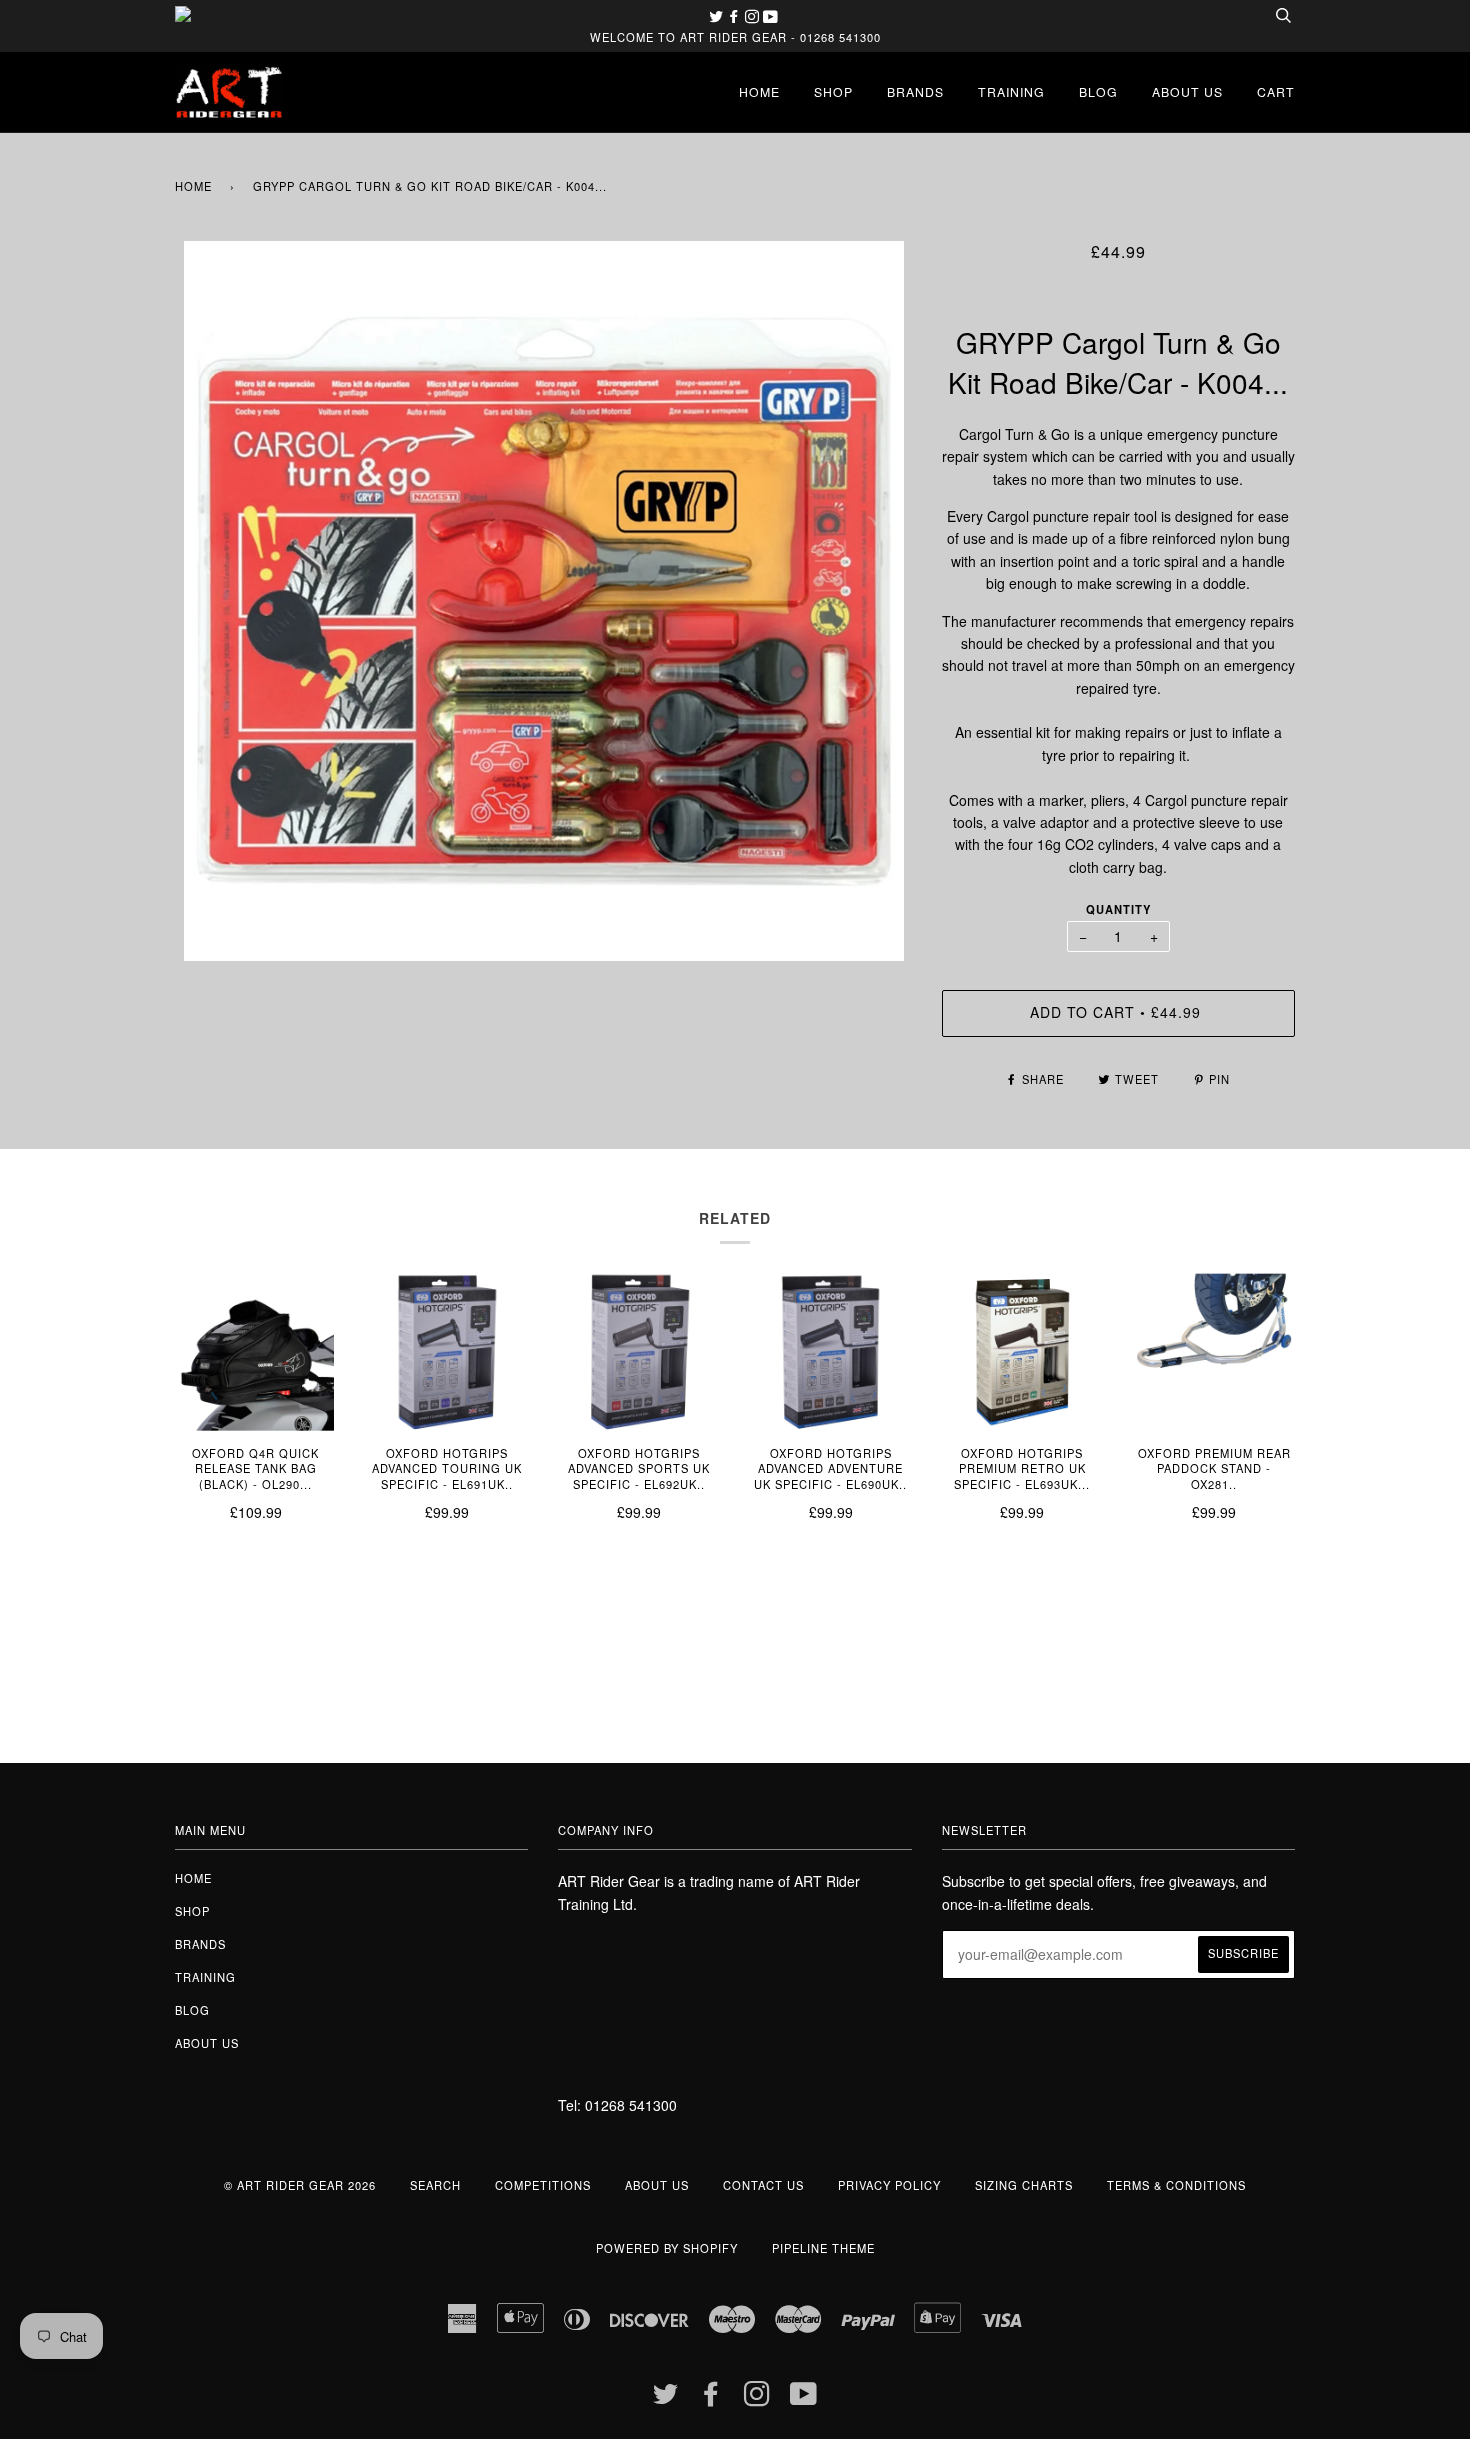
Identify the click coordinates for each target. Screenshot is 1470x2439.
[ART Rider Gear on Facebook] (736, 16)
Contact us (763, 2185)
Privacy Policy (889, 2185)
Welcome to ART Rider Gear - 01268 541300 (735, 37)
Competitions (543, 2185)
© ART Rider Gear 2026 (300, 2185)
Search (435, 2185)
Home (759, 91)
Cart (1276, 91)
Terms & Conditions (1176, 2185)
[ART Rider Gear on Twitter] (718, 16)
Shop (833, 91)
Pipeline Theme (823, 2248)
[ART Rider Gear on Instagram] (754, 16)
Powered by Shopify (667, 2248)
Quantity (1118, 909)
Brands (915, 91)
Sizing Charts (1024, 2185)
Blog (1098, 91)
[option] (543, 601)
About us (1187, 91)
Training (1011, 91)
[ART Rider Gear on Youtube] (770, 16)
